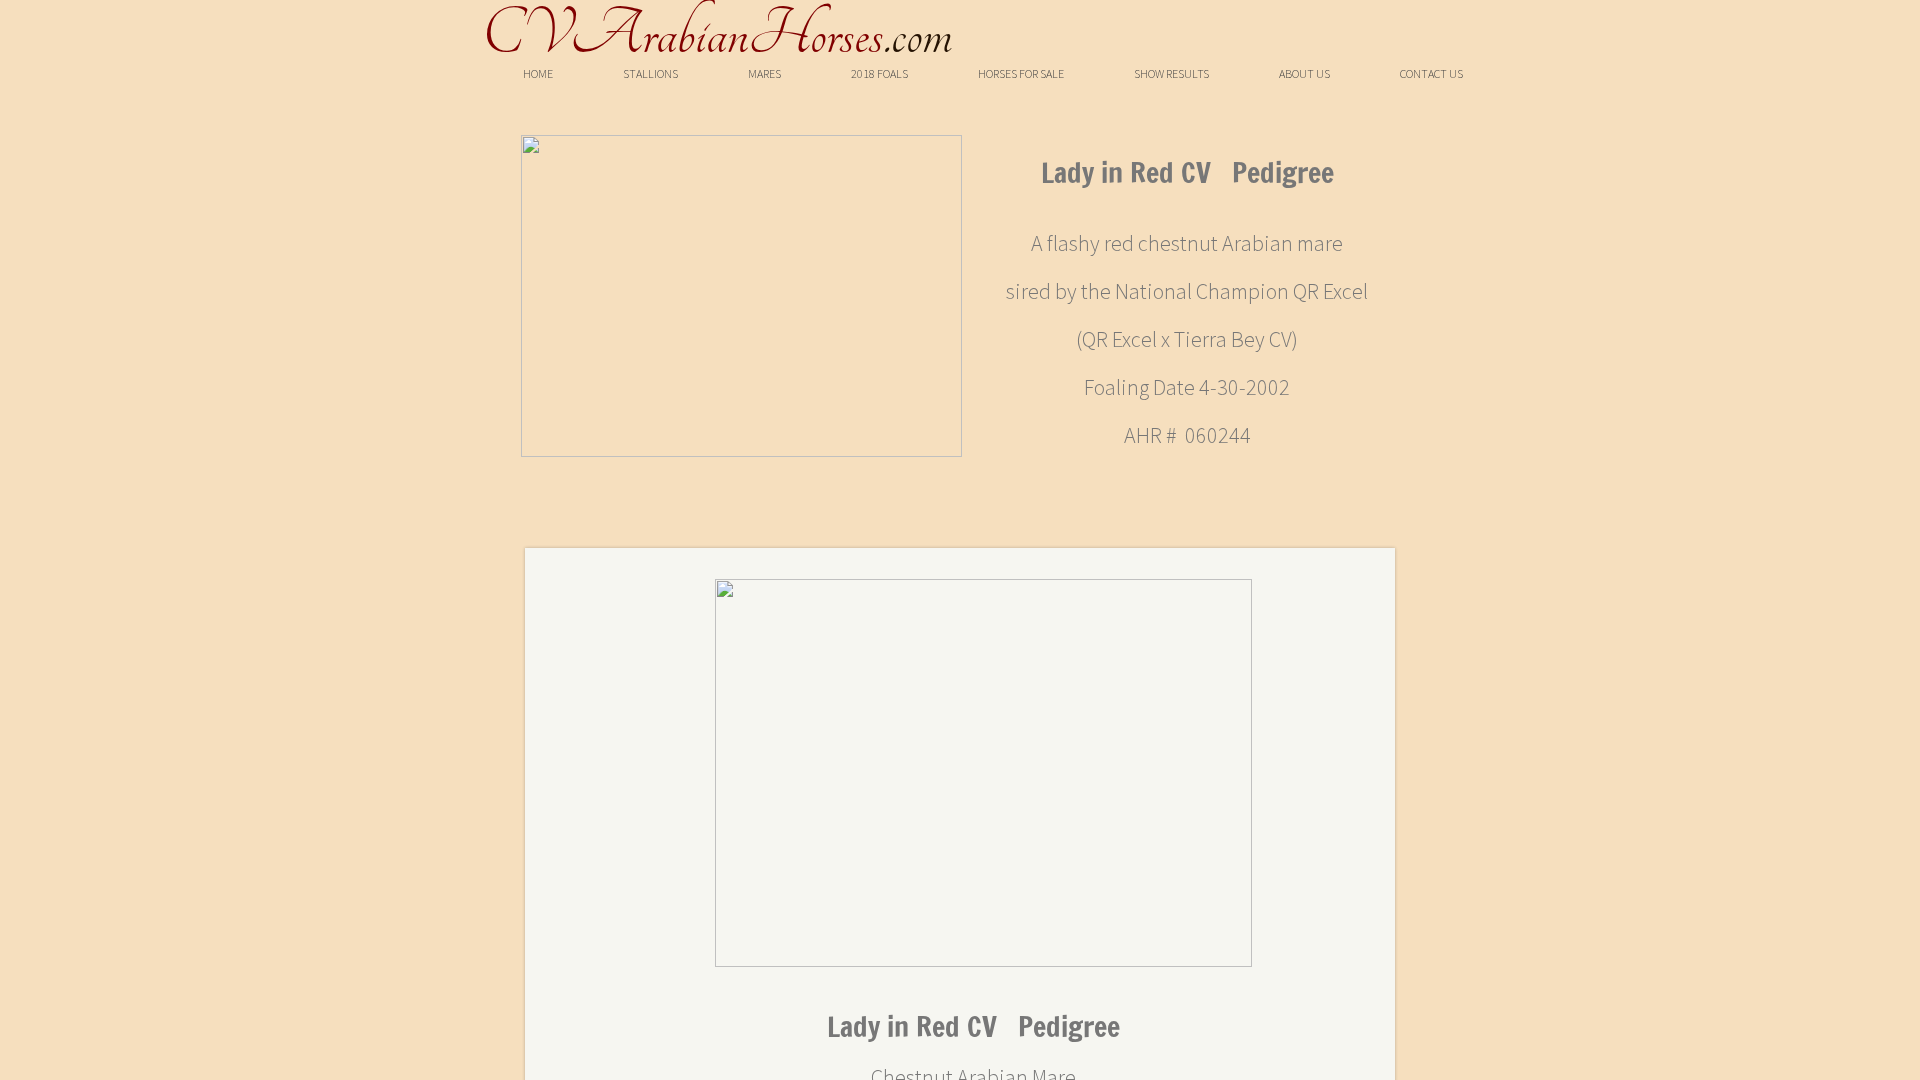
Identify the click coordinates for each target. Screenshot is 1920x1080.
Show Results (1171, 73)
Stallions (650, 73)
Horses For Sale (1021, 73)
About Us (1304, 73)
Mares (764, 73)
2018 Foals (879, 73)
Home (538, 73)
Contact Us (1431, 73)
